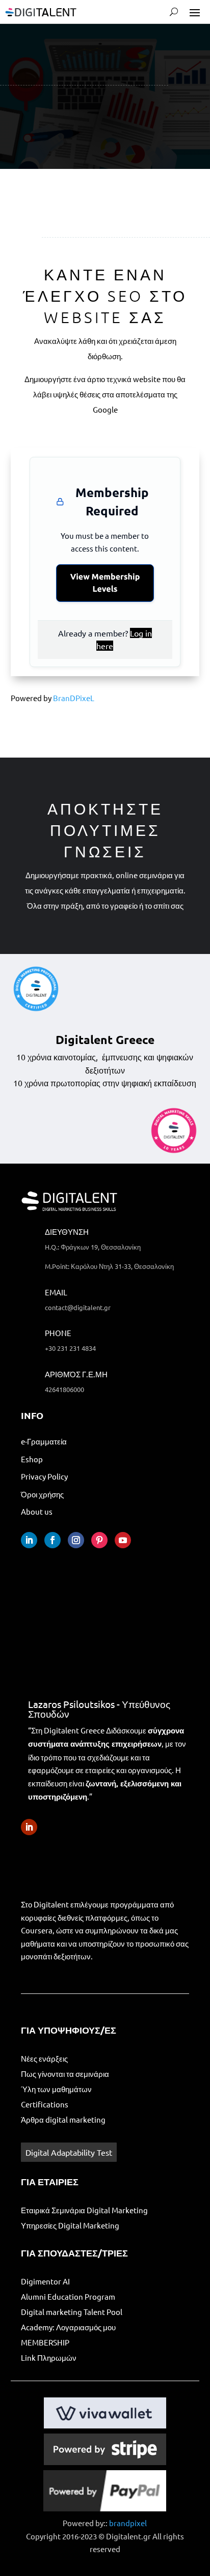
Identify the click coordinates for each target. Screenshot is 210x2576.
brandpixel (128, 2523)
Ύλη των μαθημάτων (56, 2089)
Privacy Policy (44, 1476)
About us (37, 1511)
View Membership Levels (105, 583)
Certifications (45, 2104)
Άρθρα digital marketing (63, 2119)
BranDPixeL (74, 698)
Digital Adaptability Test (69, 2152)
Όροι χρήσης (42, 1494)
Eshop (32, 1459)
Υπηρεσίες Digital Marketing (70, 2225)
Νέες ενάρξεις (44, 2058)
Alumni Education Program (68, 2296)
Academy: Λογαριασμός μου (68, 2327)
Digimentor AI (45, 2281)
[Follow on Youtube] (123, 1540)
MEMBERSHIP (46, 2342)
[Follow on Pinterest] (99, 1540)
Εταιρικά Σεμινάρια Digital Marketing (84, 2210)
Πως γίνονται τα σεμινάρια (65, 2074)
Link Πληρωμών (49, 2357)
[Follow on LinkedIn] (29, 1540)
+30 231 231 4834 (70, 1348)
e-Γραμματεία (44, 1441)
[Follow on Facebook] (52, 1540)
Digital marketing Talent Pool (72, 2312)
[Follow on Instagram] (76, 1540)
